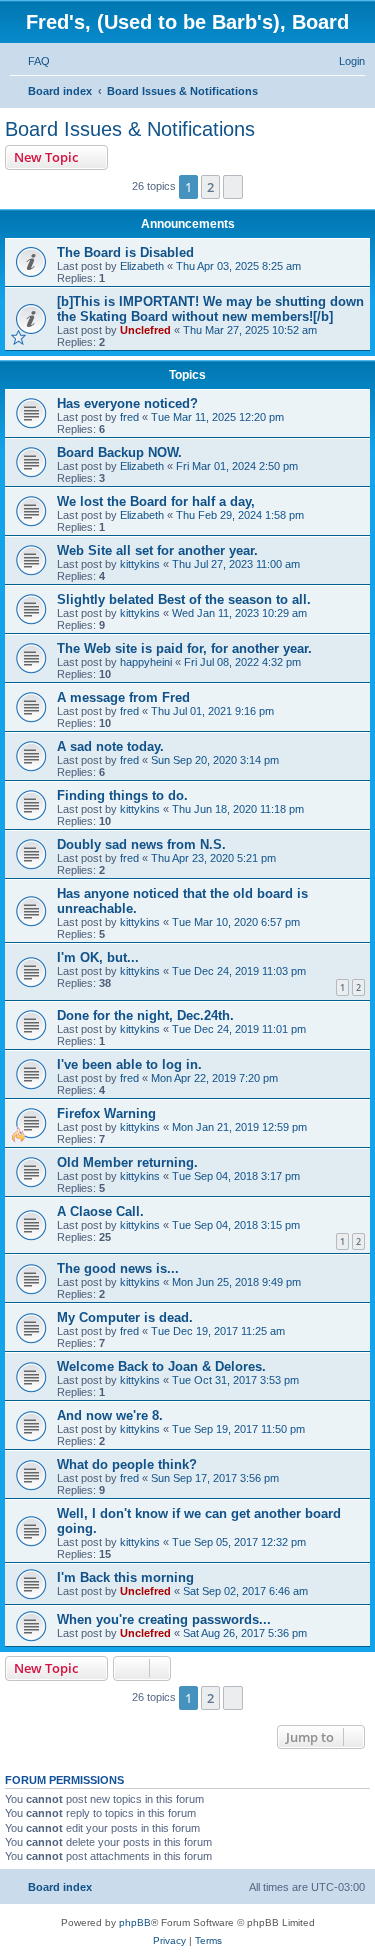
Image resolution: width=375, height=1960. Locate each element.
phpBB (135, 1922)
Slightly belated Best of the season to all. (184, 599)
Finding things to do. (122, 795)
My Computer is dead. (125, 1317)
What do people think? (127, 1464)
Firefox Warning (106, 1113)
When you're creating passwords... (164, 1619)
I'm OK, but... (98, 957)
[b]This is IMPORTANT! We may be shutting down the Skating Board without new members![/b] (210, 309)
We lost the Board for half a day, (156, 501)
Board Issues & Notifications (130, 129)
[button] (233, 187)
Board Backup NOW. (119, 452)
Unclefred (145, 330)
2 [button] (210, 187)
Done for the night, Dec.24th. (145, 1015)
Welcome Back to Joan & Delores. (161, 1366)
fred (129, 417)
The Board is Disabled (125, 252)
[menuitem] (30, 61)
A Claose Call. (100, 1211)
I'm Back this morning (125, 1577)
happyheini (146, 662)
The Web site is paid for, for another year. (184, 648)
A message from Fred (123, 697)
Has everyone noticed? (127, 403)
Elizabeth (142, 266)
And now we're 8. (110, 1415)
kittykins (140, 564)
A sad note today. (110, 746)
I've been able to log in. (129, 1064)
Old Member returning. (127, 1162)
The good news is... (118, 1268)
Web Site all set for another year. (157, 550)
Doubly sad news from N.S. (141, 844)
